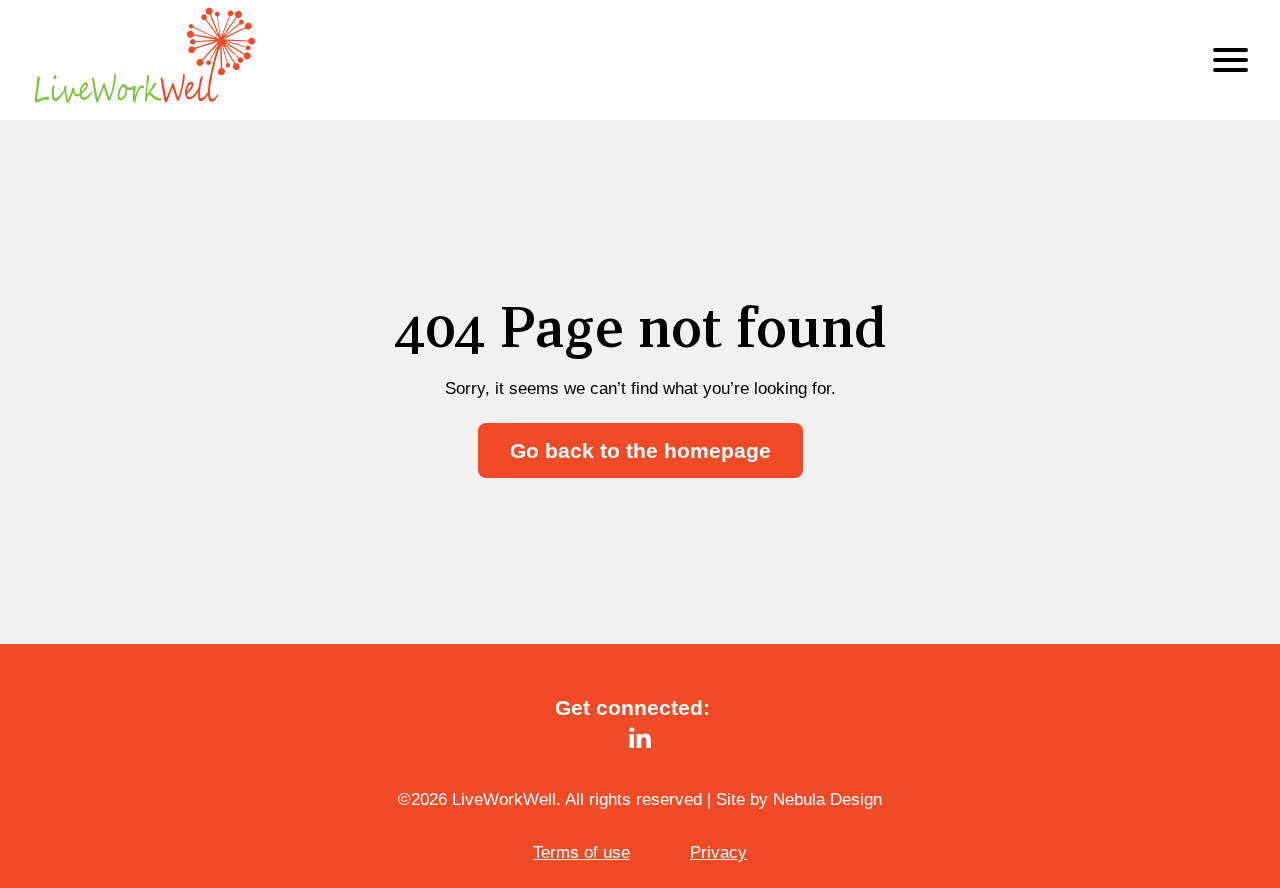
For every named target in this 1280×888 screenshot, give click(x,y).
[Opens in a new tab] (640, 738)
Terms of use (581, 852)
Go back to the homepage (640, 450)
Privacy (718, 852)
